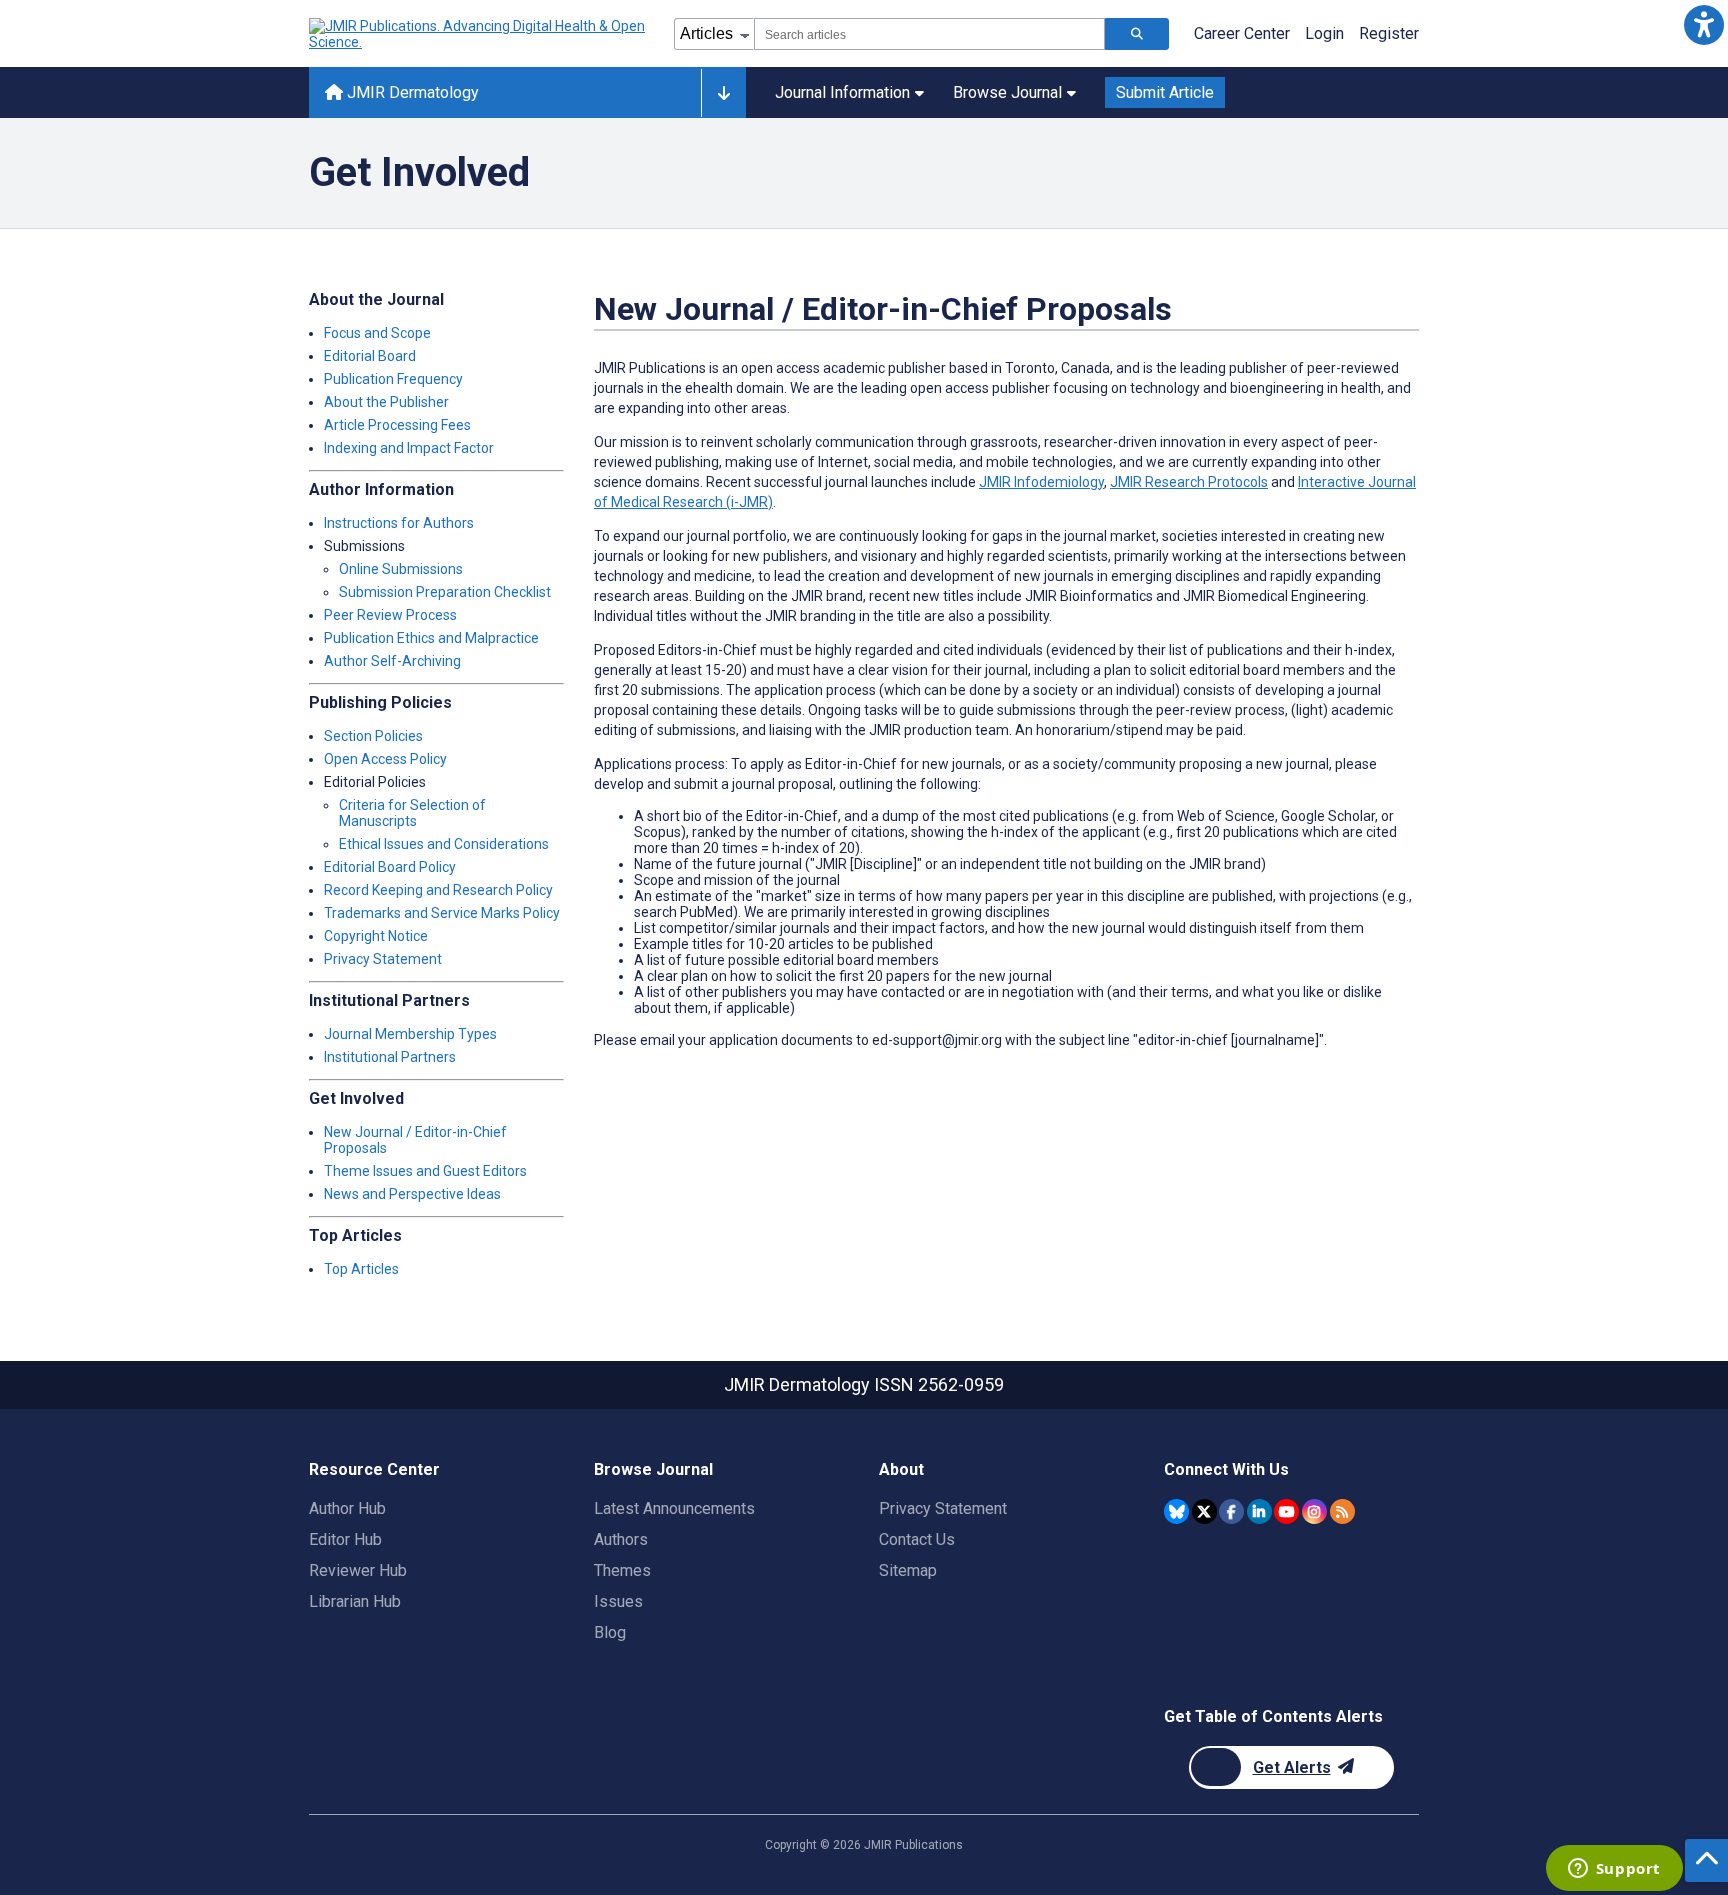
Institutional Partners (390, 1057)
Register (1389, 33)
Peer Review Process (390, 615)
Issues (618, 1601)
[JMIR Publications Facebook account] (1231, 1511)
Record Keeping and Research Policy (438, 890)
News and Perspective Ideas (412, 1194)
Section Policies (373, 736)
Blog (610, 1632)
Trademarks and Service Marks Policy (442, 913)
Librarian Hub (355, 1601)
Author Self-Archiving (392, 661)
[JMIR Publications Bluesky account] (1176, 1511)
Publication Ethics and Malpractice (431, 638)
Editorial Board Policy (390, 867)
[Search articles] (1137, 34)
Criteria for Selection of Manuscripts (412, 813)
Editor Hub (345, 1539)
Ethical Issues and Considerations (444, 844)
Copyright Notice (376, 936)
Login (1324, 33)
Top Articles (361, 1269)
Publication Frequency (393, 379)
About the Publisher (386, 402)
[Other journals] (723, 93)
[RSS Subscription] (1342, 1511)
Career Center (1242, 33)
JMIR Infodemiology (1041, 482)
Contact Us (917, 1539)
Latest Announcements (674, 1508)
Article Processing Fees (397, 425)
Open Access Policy (385, 759)
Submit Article (1165, 92)
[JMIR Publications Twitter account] (1204, 1511)
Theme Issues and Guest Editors (425, 1171)
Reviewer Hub (358, 1570)
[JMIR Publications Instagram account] (1314, 1511)
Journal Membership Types (410, 1034)
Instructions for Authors (399, 523)
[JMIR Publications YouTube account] (1286, 1511)
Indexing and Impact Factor (409, 448)
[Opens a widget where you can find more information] (1614, 1870)
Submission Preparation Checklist (445, 592)
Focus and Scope (377, 333)
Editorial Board (370, 356)
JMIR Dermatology (411, 92)
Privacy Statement (383, 959)
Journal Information (842, 92)
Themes (622, 1570)
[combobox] (929, 34)
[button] (1703, 24)
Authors (621, 1539)
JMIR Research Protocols (1189, 482)
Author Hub (347, 1508)
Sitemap (908, 1570)
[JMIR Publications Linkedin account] (1259, 1511)
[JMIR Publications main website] (479, 34)
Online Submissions (401, 569)
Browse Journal (1007, 92)
